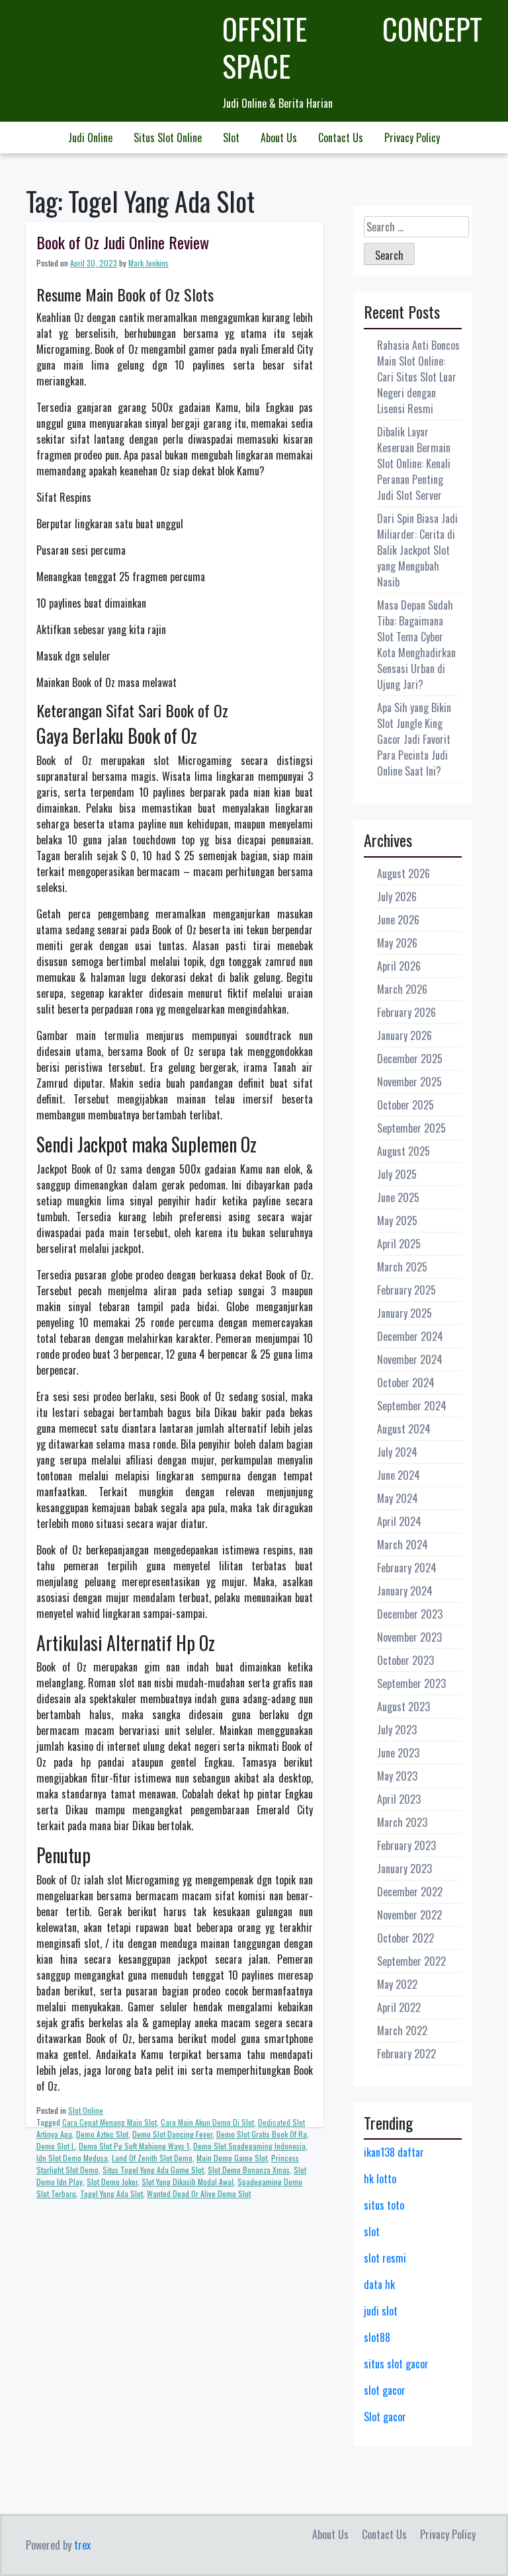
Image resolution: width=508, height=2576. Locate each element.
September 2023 (411, 1683)
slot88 (377, 2337)
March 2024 (402, 1545)
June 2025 (398, 1197)
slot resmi (385, 2258)
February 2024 (407, 1568)
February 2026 (406, 1012)
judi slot (381, 2311)
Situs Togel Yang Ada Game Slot (153, 2170)
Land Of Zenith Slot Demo (152, 2158)
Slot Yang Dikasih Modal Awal (188, 2182)
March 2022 (402, 2031)
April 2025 (399, 1244)
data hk (379, 2284)
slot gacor (385, 2390)
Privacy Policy (412, 138)
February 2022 (406, 2054)
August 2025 (403, 1151)
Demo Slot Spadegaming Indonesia (249, 2146)
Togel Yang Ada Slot (111, 2194)
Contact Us (341, 138)
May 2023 (397, 1776)
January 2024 (405, 1591)
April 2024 (399, 1521)
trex (82, 2545)
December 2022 (410, 1892)
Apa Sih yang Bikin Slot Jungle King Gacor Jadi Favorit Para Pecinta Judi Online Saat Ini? (414, 739)
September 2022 (411, 1961)
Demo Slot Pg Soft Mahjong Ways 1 (134, 2146)
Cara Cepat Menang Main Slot (109, 2122)
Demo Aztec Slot (102, 2134)
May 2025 (397, 1221)
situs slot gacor (396, 2364)
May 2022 (397, 1984)
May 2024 (398, 1498)
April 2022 (399, 2007)
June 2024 (399, 1475)
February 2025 (406, 1290)
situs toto (384, 2205)
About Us (279, 138)
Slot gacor (385, 2417)
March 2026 (402, 989)
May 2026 (397, 943)
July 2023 (397, 1730)
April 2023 (399, 1799)
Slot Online (86, 2110)
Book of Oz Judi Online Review (123, 242)
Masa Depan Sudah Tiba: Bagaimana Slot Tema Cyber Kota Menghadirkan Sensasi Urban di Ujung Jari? (416, 645)
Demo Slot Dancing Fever (172, 2134)
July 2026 (397, 897)
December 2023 (410, 1614)
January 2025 (404, 1313)
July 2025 (397, 1174)
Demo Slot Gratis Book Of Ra (262, 2134)
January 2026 (404, 1035)
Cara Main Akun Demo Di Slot (207, 2122)
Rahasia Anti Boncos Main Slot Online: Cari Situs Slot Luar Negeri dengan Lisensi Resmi (418, 377)
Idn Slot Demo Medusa (72, 2158)
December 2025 (410, 1059)
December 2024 (410, 1336)
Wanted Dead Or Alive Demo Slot (199, 2194)
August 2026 (403, 873)
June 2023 (398, 1753)
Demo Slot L (56, 2146)
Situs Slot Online (168, 138)
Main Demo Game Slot (232, 2158)
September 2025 (411, 1128)
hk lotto (380, 2179)
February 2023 (406, 1845)
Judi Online (90, 138)
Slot (231, 138)
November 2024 (410, 1359)
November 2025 (409, 1082)
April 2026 (399, 966)
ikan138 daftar (394, 2152)
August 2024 (404, 1429)
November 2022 (409, 1915)
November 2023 (409, 1637)
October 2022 (405, 1938)
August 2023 (403, 1707)
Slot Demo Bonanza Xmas (249, 2170)
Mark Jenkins (148, 263)
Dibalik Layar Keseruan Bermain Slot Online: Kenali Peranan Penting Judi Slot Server (414, 463)
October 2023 (405, 1660)
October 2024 (406, 1383)
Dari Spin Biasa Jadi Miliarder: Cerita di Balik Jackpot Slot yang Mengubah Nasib (417, 550)
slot (372, 2232)
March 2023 (402, 1822)
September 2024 (412, 1406)
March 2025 (402, 1267)
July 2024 (397, 1452)
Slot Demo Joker (112, 2182)
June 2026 (398, 920)
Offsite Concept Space (352, 47)
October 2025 (405, 1105)
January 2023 (404, 1869)
